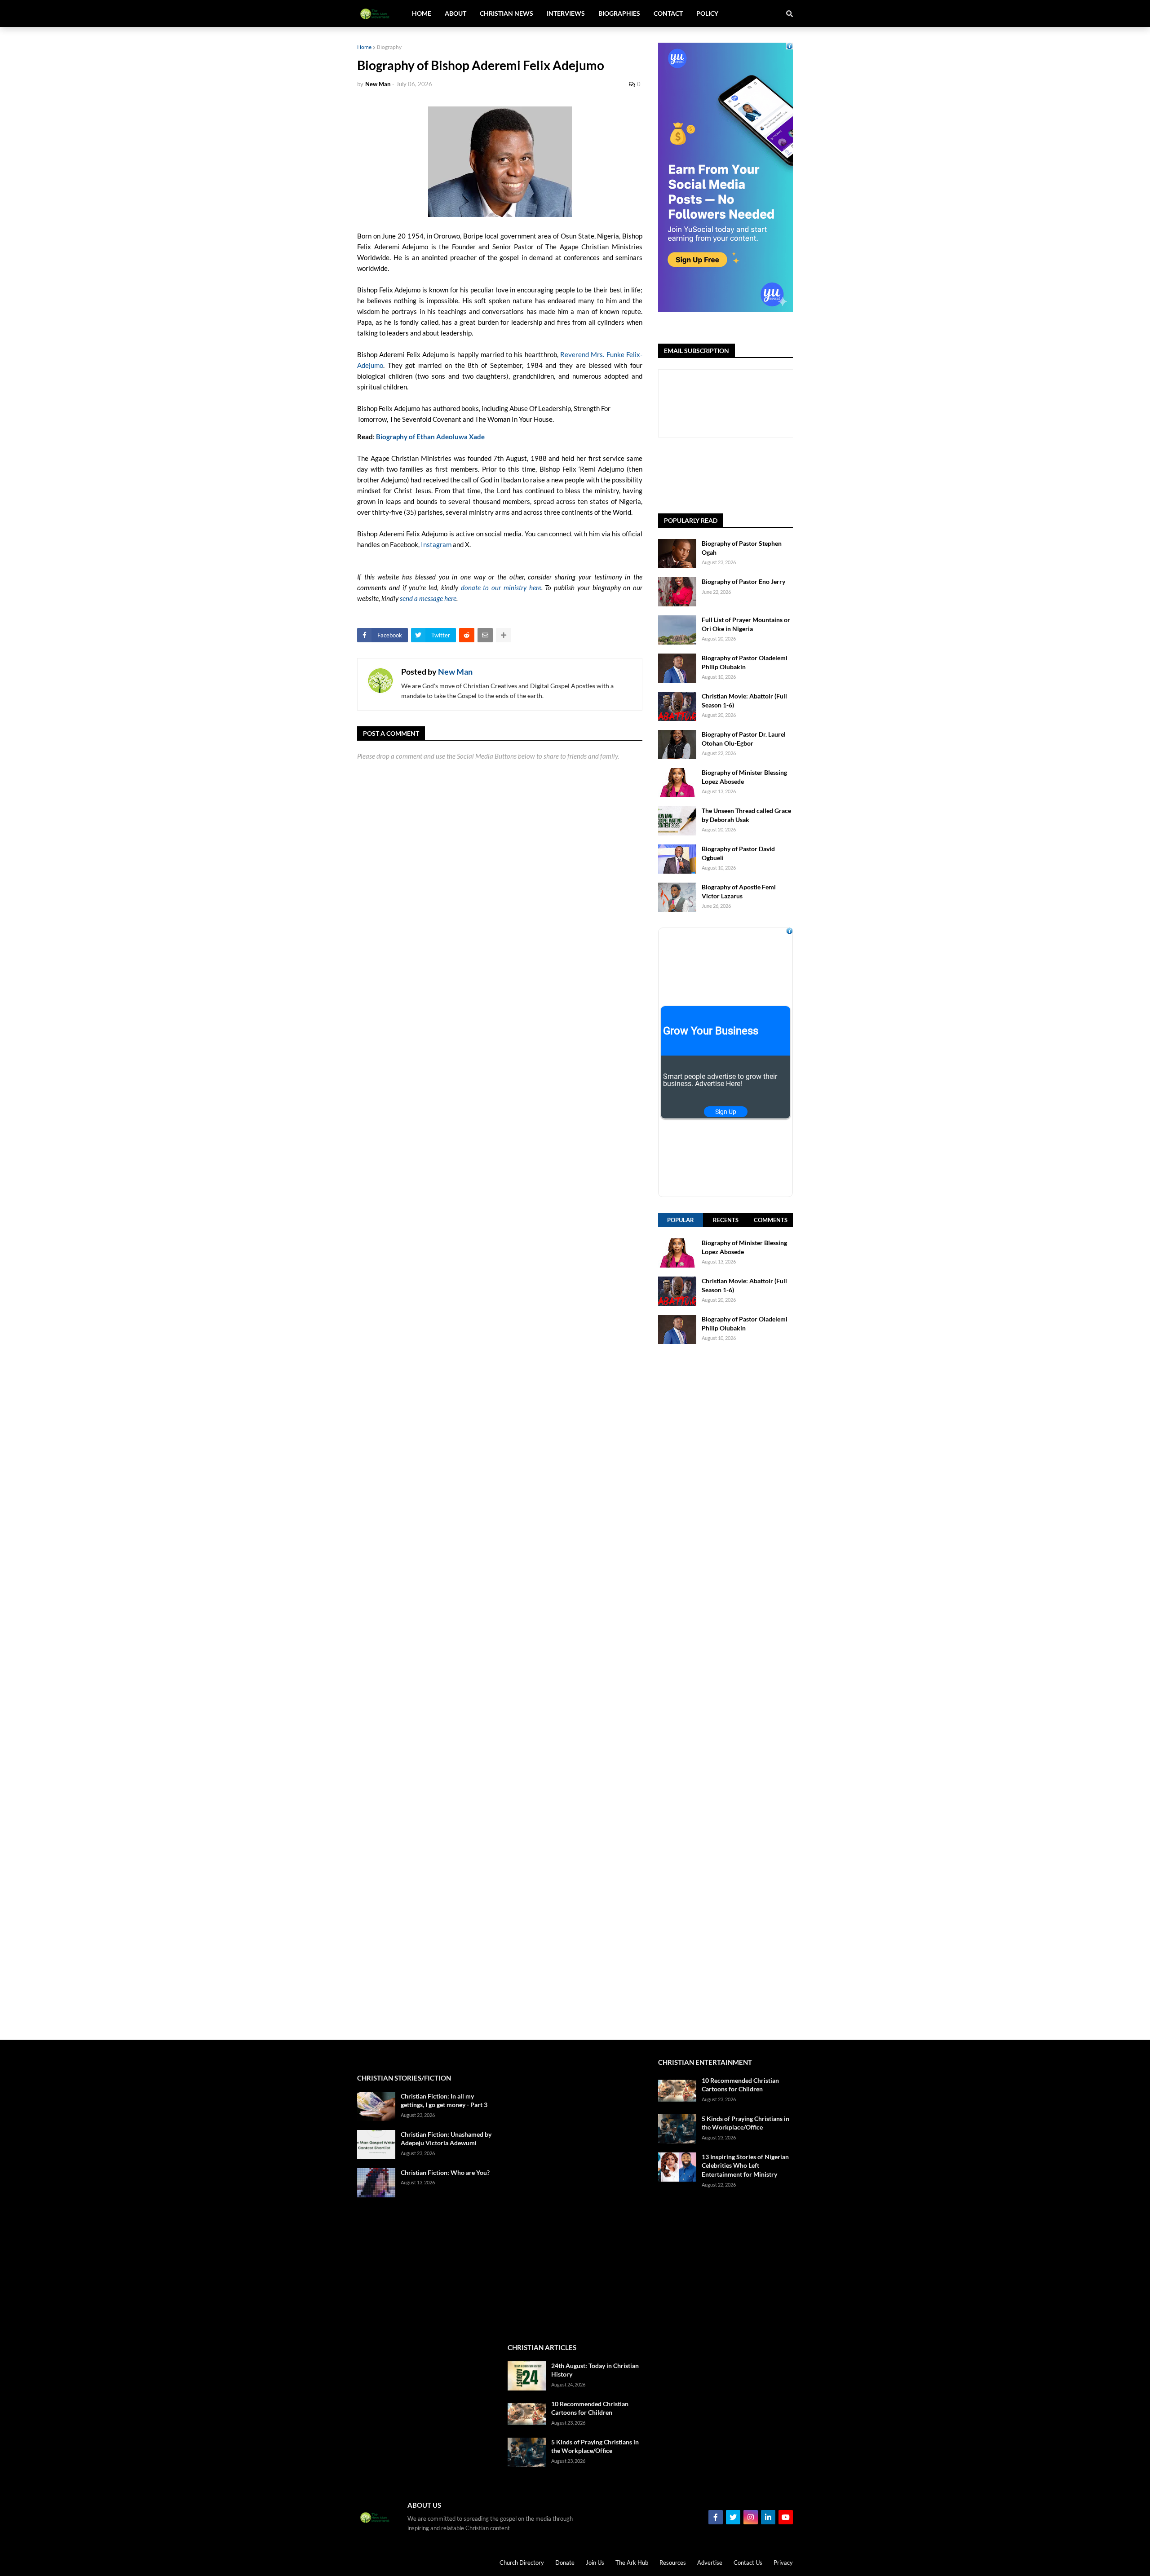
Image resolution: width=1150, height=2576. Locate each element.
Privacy (783, 2563)
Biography (389, 47)
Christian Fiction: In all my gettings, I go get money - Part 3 (444, 2101)
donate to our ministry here (501, 588)
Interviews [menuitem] (566, 13)
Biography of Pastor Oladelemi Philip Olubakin (745, 662)
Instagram (436, 544)
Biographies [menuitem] (619, 13)
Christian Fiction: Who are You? (445, 2172)
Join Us (595, 2563)
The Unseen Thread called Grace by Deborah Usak (746, 815)
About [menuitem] (456, 13)
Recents (726, 1220)
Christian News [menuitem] (506, 13)
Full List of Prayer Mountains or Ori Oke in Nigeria (746, 624)
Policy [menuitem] (707, 13)
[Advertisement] (725, 1692)
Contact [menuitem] (668, 13)
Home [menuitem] (422, 13)
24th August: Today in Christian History (595, 2370)
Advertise (710, 2563)
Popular (681, 1220)
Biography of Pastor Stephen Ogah (742, 548)
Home (364, 47)
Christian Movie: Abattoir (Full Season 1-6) (744, 700)
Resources (673, 2563)
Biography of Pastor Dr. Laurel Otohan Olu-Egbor (744, 739)
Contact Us (748, 2563)
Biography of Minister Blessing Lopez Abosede (744, 777)
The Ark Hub (632, 2563)
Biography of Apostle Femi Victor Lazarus (739, 891)
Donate (565, 2563)
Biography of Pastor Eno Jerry (743, 581)
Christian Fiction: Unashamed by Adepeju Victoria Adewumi (446, 2139)
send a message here (428, 598)
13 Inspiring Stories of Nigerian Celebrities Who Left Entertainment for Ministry (745, 2165)
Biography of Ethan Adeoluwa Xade (430, 437)
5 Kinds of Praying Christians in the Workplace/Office (595, 2446)
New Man (455, 672)
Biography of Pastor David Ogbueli (738, 853)
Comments (771, 1220)
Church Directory (522, 2563)
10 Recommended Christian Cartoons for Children (590, 2408)
